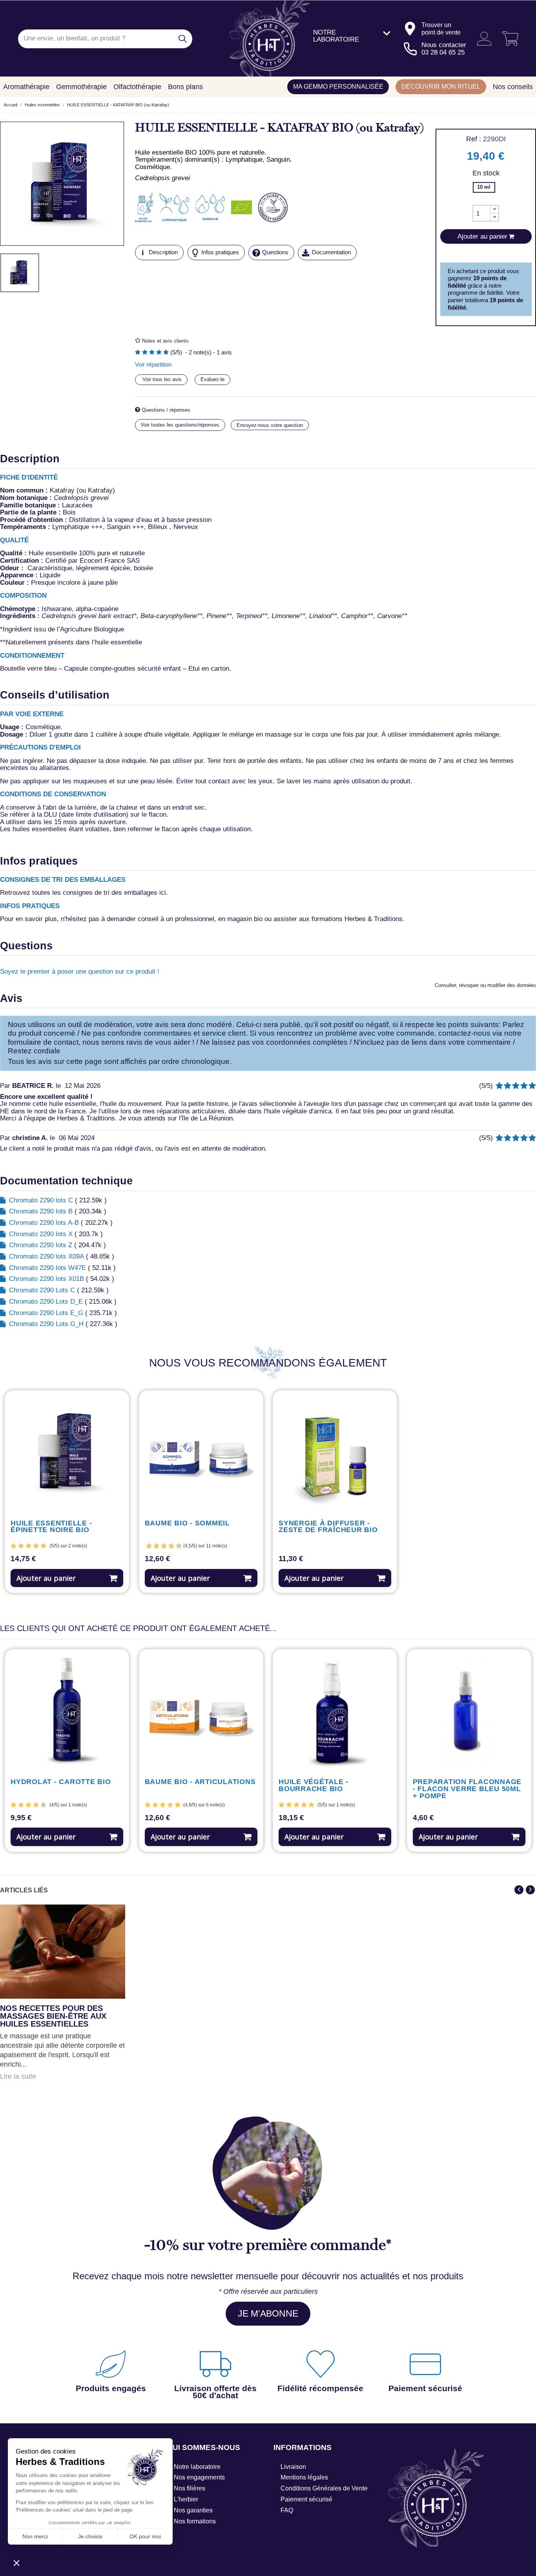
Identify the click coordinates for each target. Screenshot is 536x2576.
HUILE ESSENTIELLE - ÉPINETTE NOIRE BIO (51, 1527)
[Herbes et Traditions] (268, 39)
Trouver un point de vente (441, 28)
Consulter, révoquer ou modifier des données (485, 985)
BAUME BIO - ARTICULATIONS (200, 1782)
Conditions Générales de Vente (324, 2488)
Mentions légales (304, 2477)
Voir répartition (153, 365)
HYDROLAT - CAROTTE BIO (61, 1782)
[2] (145, 353)
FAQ (287, 2510)
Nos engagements (199, 2477)
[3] (152, 353)
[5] (166, 353)
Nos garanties (193, 2510)
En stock (486, 173)
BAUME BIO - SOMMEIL (187, 1523)
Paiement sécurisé (306, 2499)
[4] (159, 353)
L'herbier (186, 2499)
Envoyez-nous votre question (270, 425)
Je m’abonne (268, 2313)
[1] (138, 353)
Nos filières (190, 2488)
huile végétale (169, 734)
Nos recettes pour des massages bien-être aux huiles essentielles (53, 2016)
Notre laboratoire (197, 2467)
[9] (175, 1546)
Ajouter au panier (46, 1578)
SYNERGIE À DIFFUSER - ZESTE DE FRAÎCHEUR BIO (328, 1527)
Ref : (474, 139)
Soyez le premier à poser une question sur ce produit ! (80, 971)
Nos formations (195, 2521)
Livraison (293, 2467)
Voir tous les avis (161, 379)
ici (163, 893)
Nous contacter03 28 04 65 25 (444, 49)
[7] (168, 1546)
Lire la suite (18, 2077)
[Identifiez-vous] (481, 39)
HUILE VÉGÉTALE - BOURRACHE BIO (314, 1786)
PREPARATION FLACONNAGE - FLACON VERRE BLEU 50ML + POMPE (467, 1789)
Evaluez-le (212, 379)
